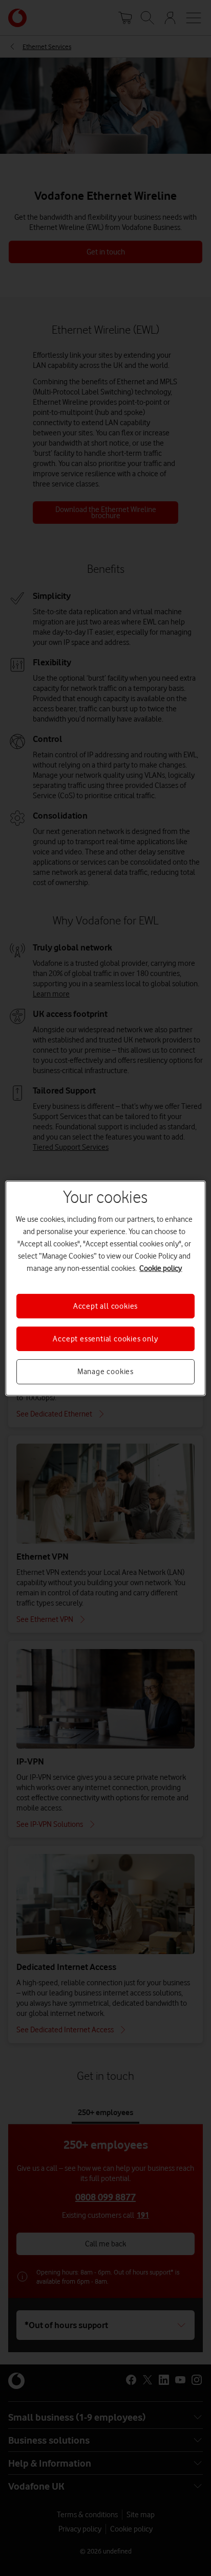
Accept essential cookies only (105, 1339)
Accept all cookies (105, 1306)
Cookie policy (161, 1268)
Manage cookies (105, 1372)
